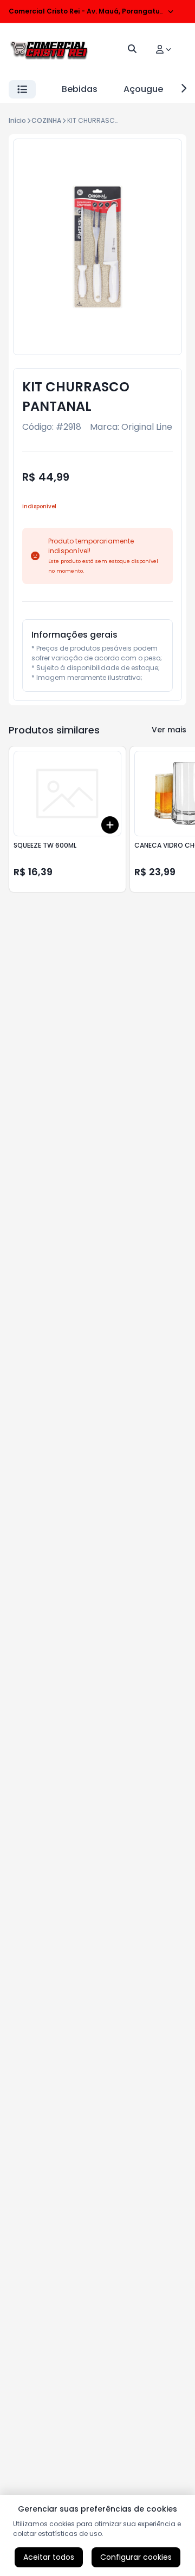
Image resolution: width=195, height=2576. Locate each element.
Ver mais (169, 730)
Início (17, 120)
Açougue (143, 89)
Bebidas (80, 89)
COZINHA (46, 120)
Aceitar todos (49, 2557)
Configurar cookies (136, 2557)
